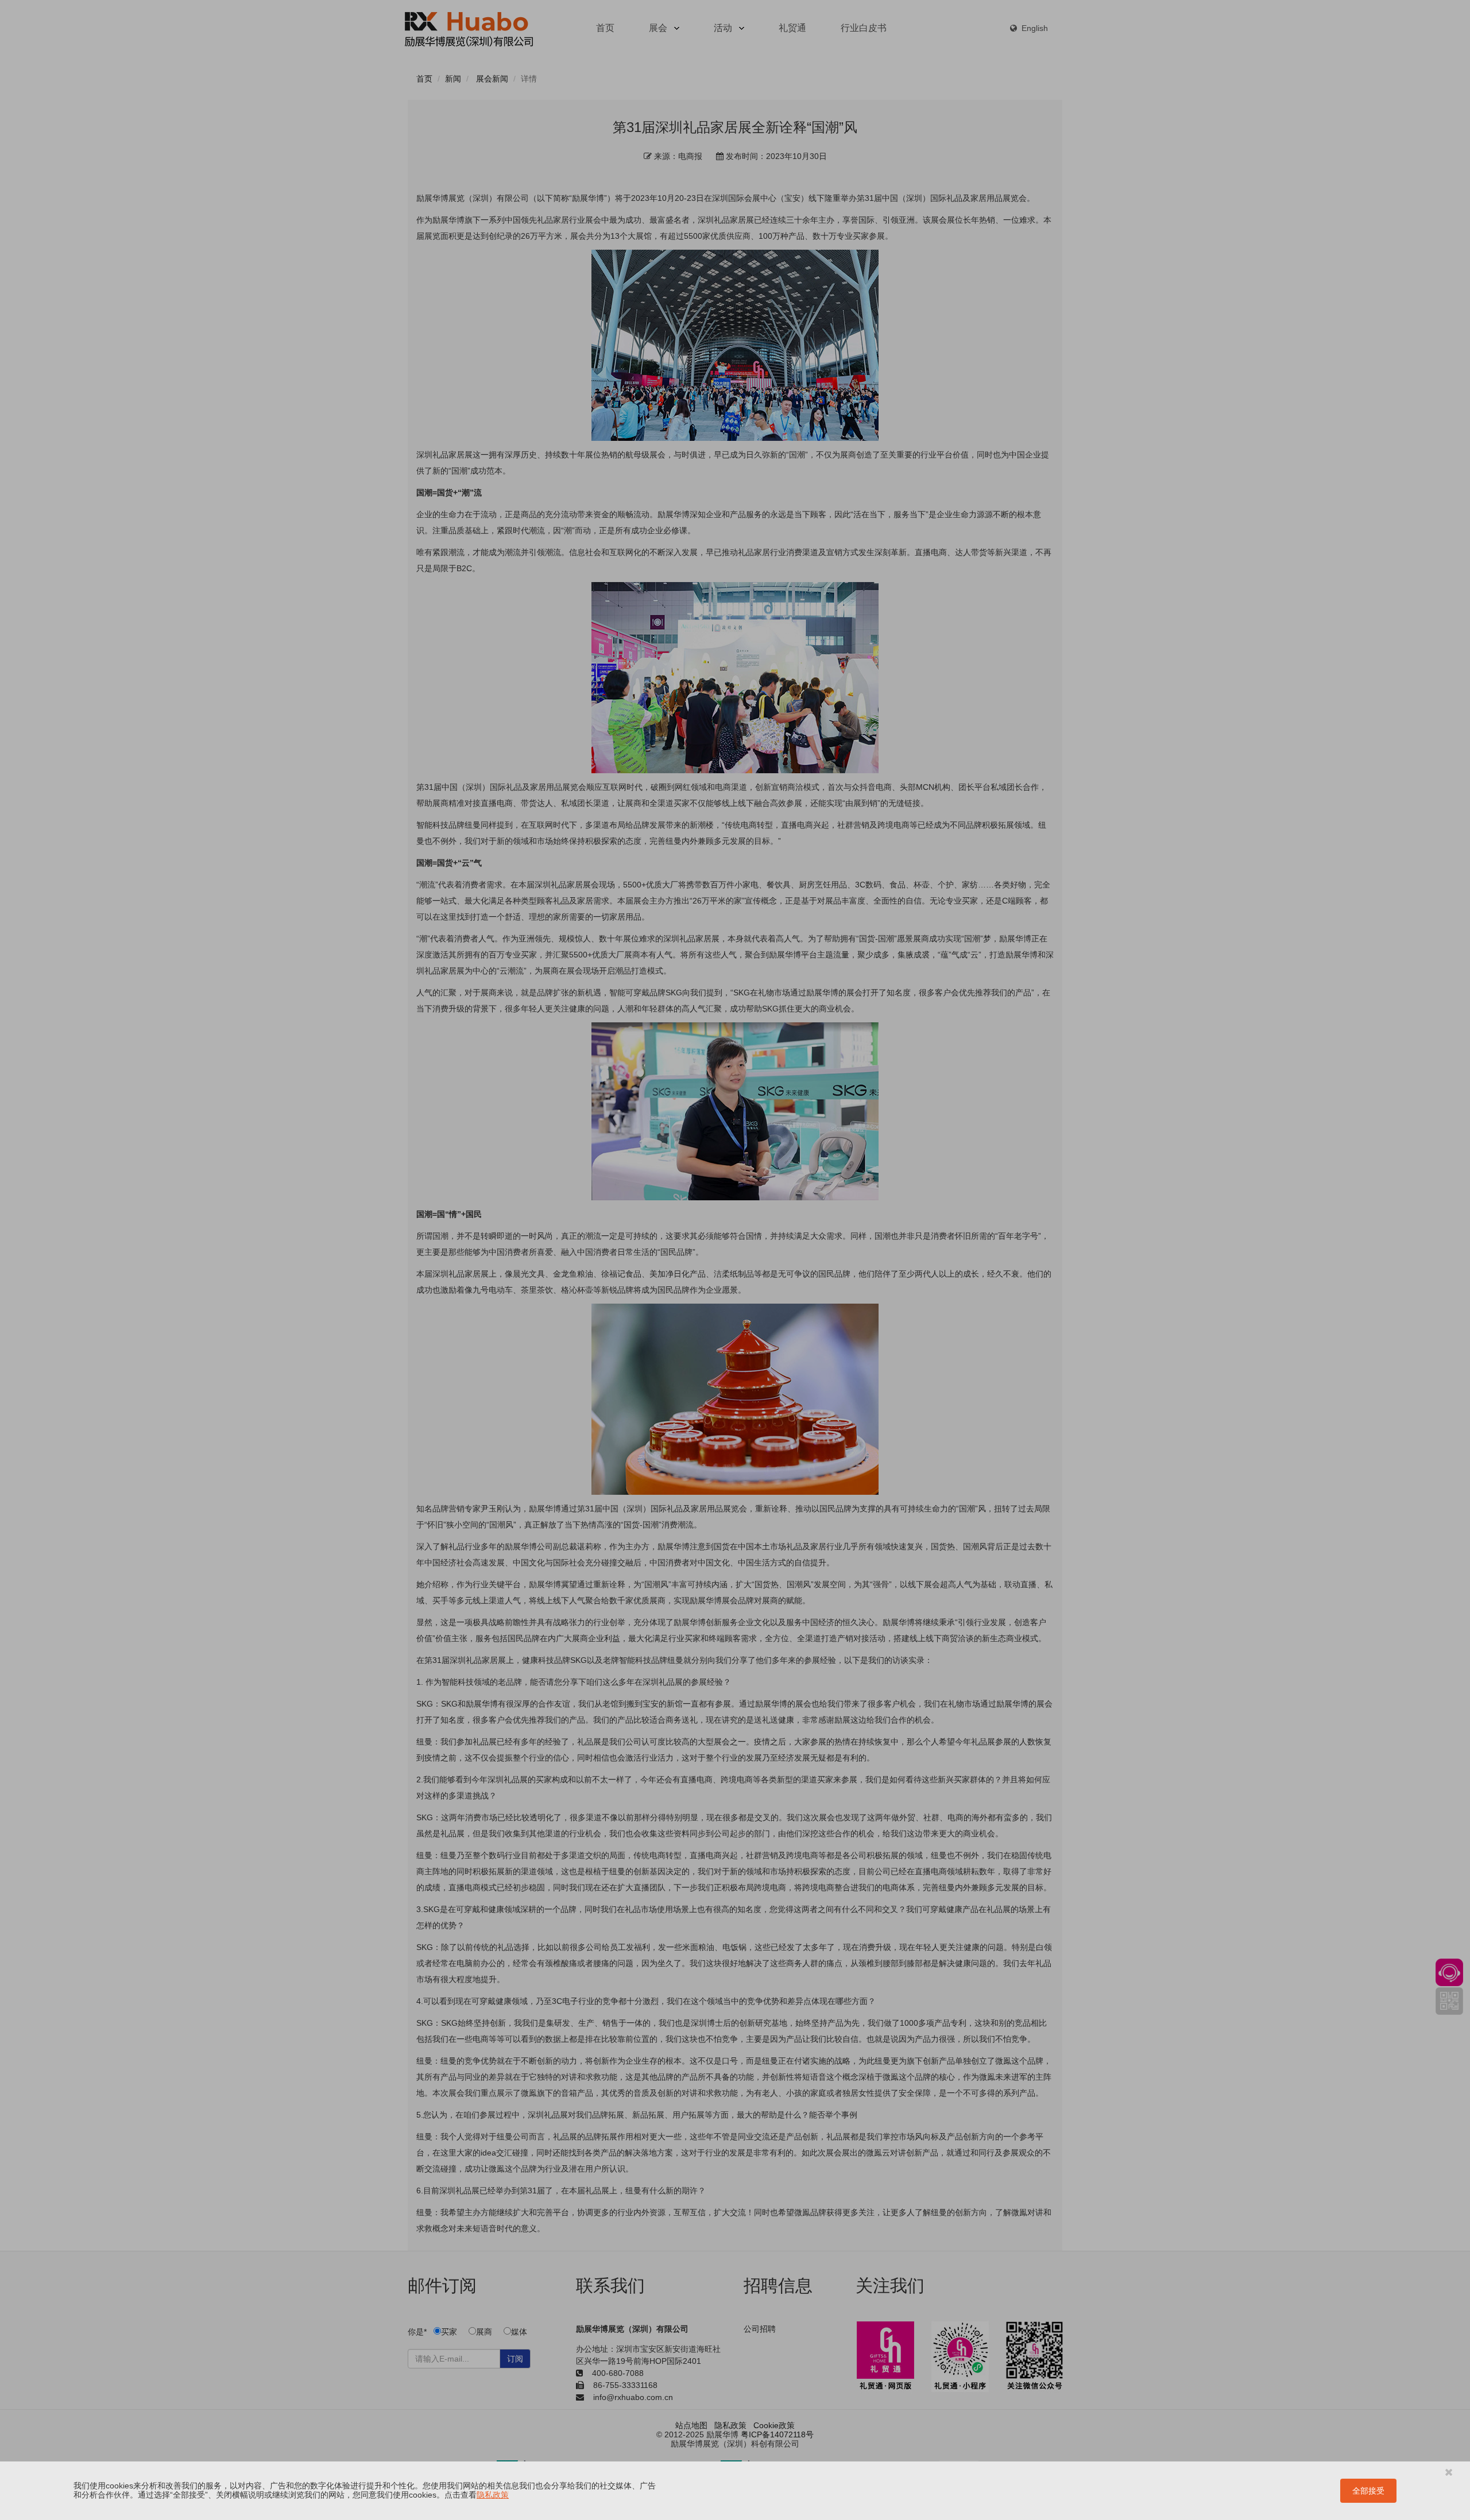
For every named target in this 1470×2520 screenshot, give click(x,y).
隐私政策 (493, 2495)
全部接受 (1368, 2491)
